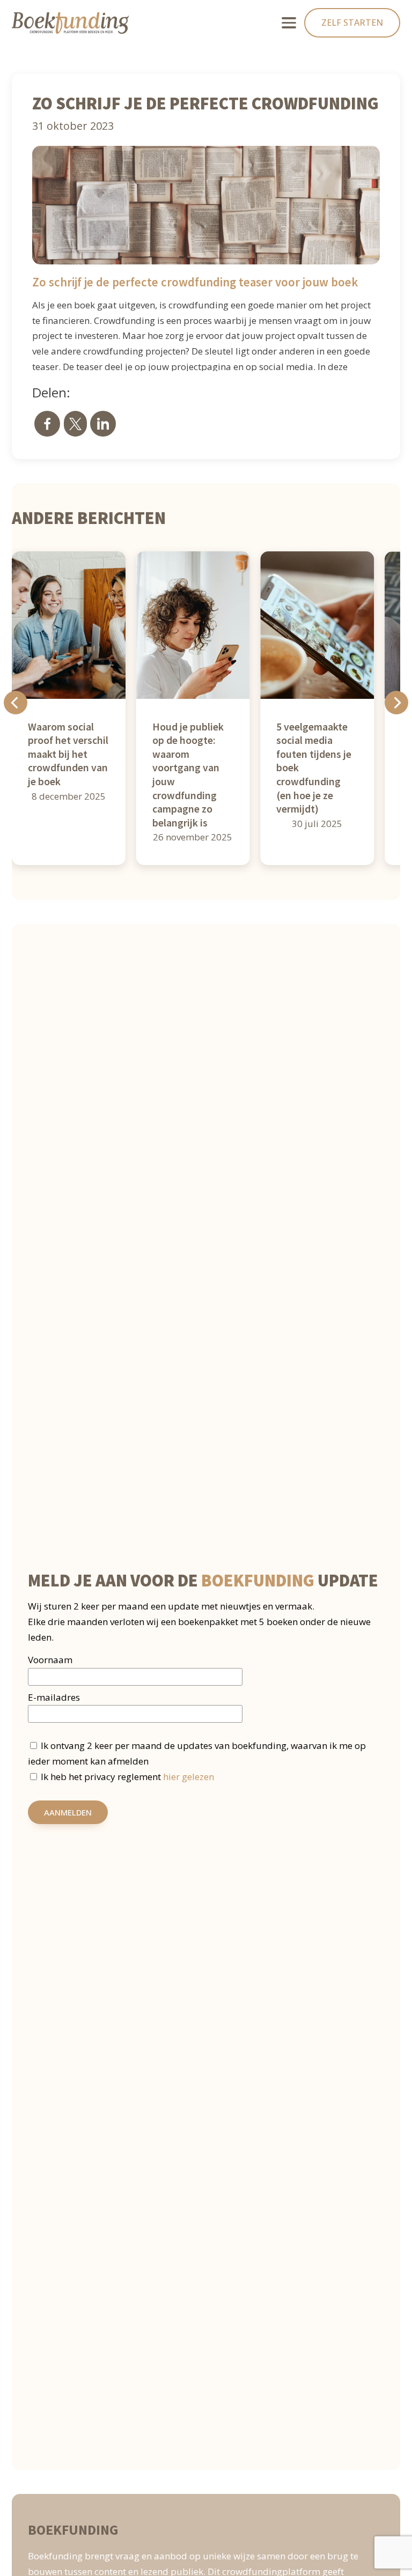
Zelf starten (352, 23)
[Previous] (16, 703)
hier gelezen (189, 1777)
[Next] (396, 703)
